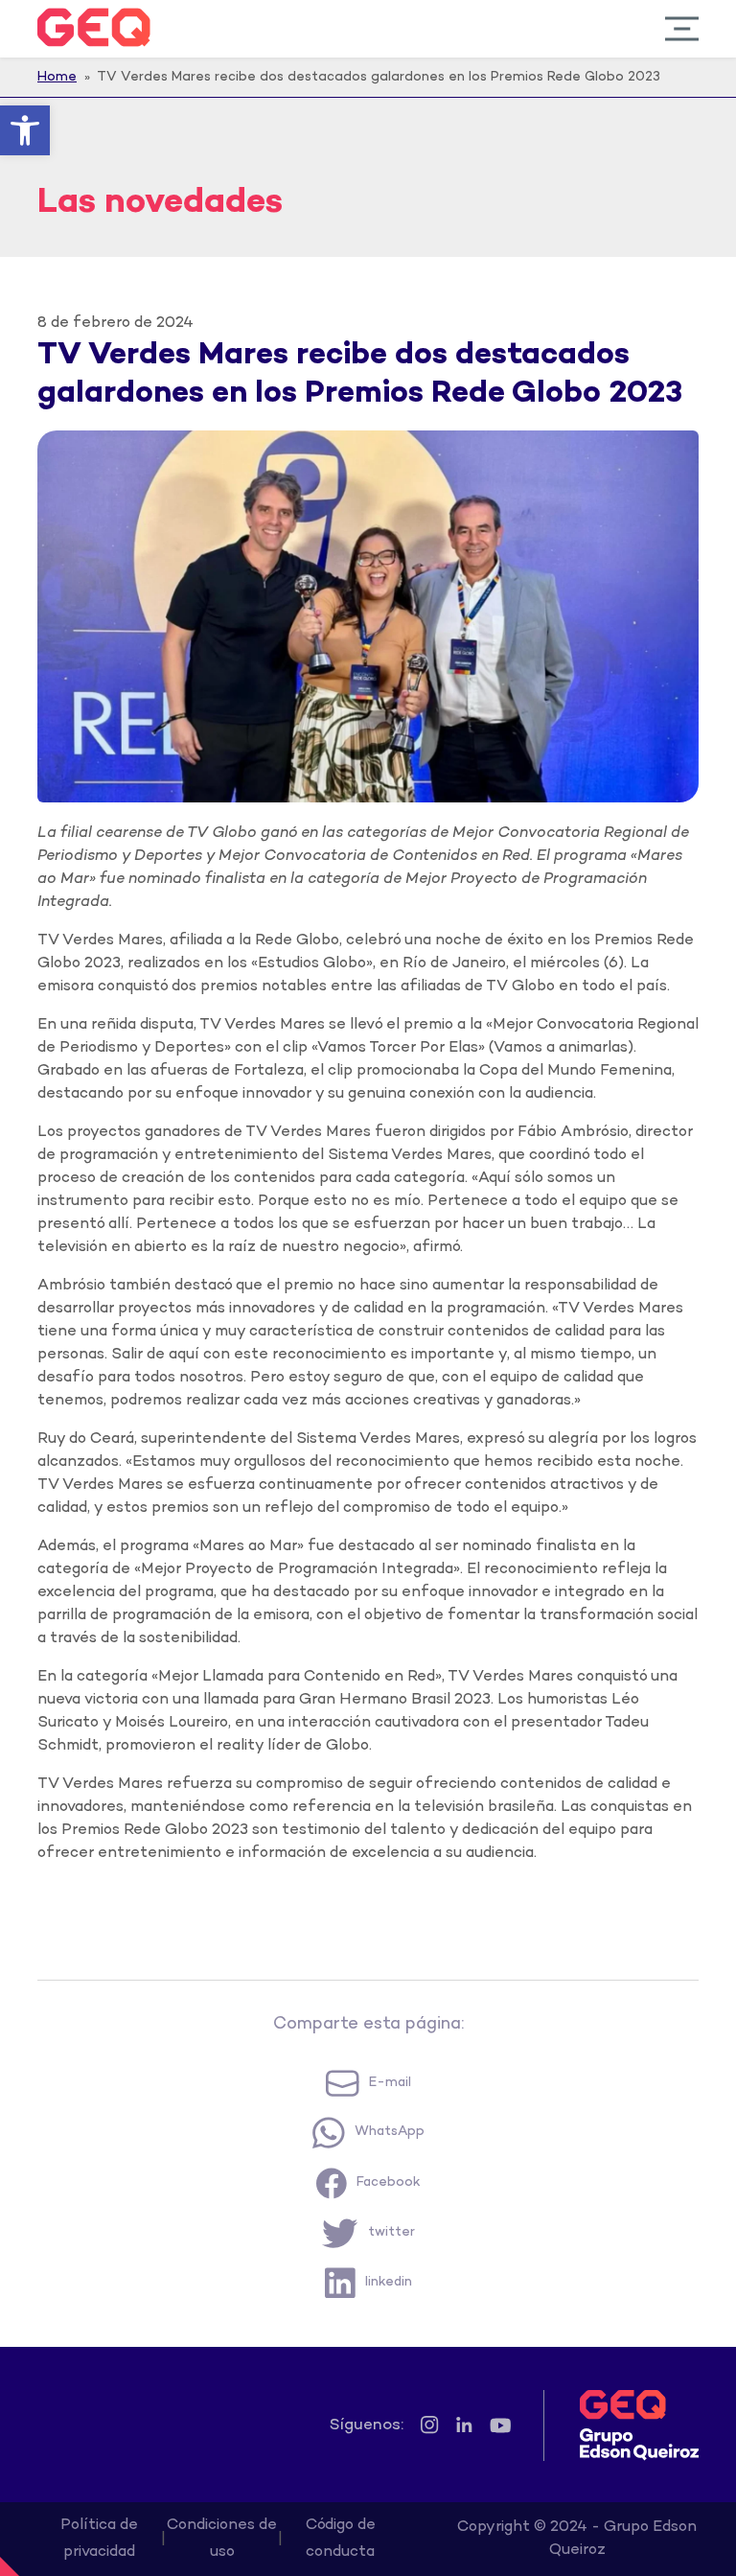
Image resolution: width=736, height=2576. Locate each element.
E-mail (390, 2083)
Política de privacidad (99, 2539)
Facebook (389, 2182)
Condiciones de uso (222, 2539)
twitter (391, 2232)
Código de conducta (341, 2539)
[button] (25, 130)
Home (57, 77)
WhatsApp (390, 2132)
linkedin (389, 2282)
